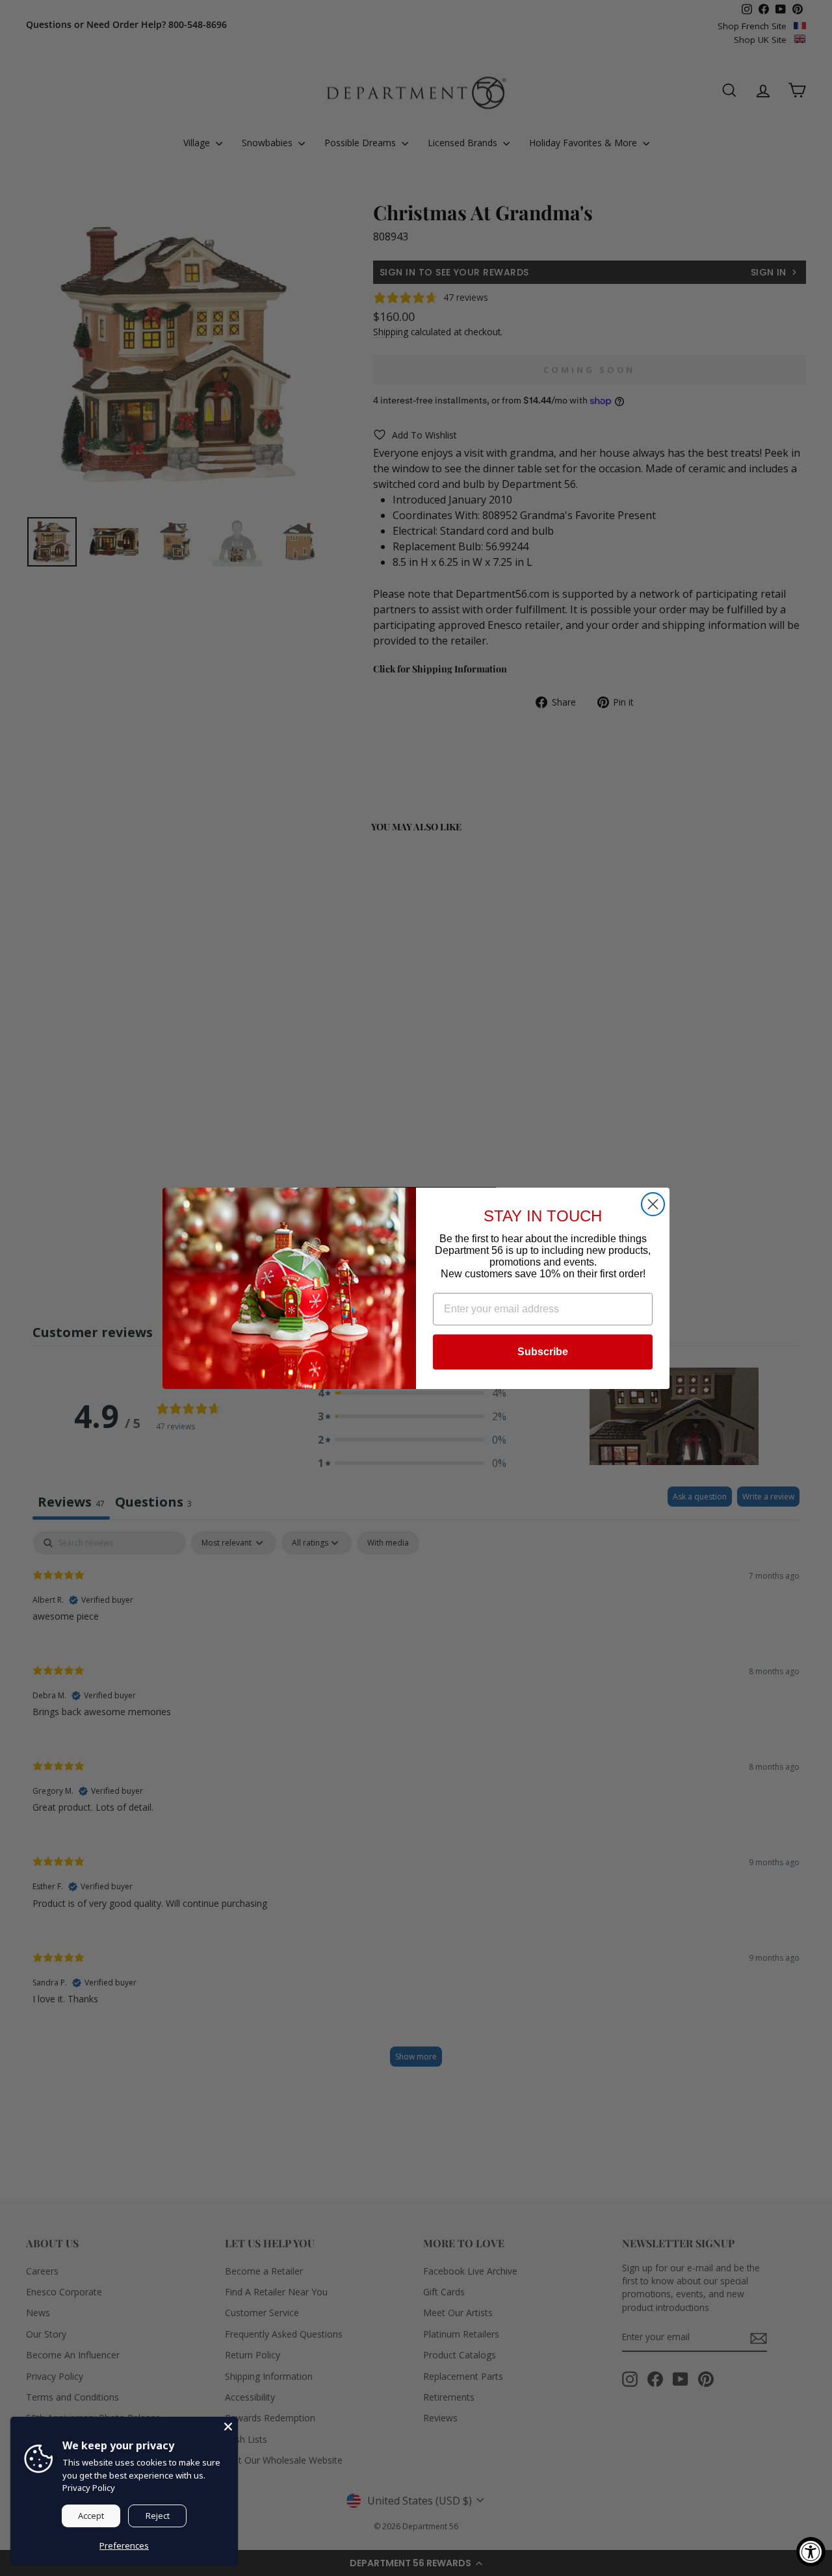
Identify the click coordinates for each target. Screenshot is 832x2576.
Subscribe (543, 1352)
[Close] (228, 2427)
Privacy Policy (89, 2488)
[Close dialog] (653, 1204)
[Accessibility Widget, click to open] (811, 2552)
